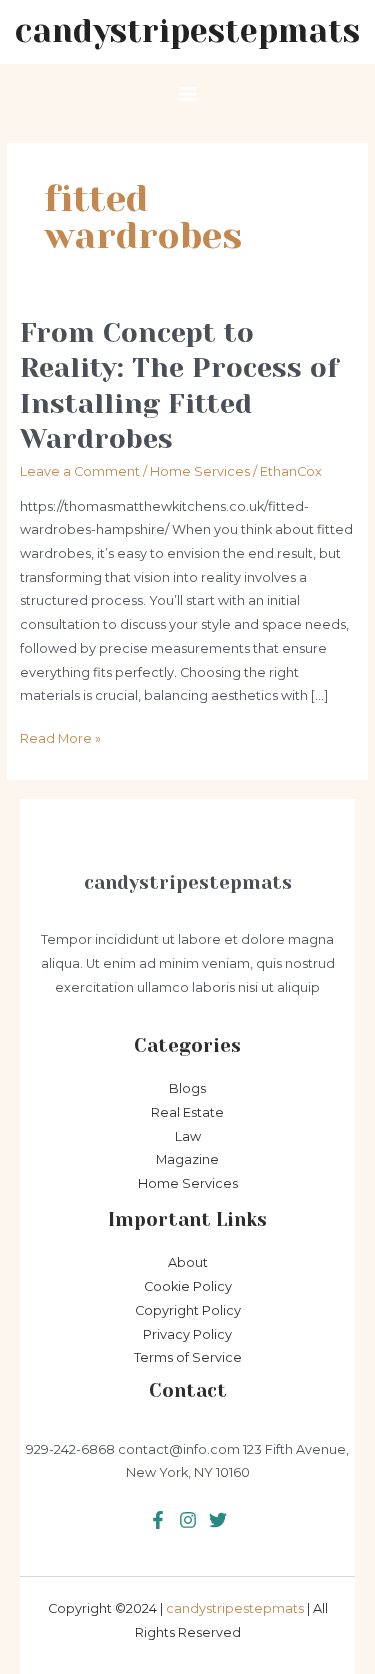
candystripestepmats (187, 31)
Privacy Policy (187, 1334)
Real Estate (187, 1112)
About (188, 1262)
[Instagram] (218, 1520)
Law (188, 1136)
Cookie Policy (188, 1286)
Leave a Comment (80, 471)
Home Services (200, 471)
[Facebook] (158, 1520)
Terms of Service (188, 1357)
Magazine (187, 1159)
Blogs (187, 1088)
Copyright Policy (188, 1310)
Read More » (60, 740)
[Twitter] (188, 1520)
